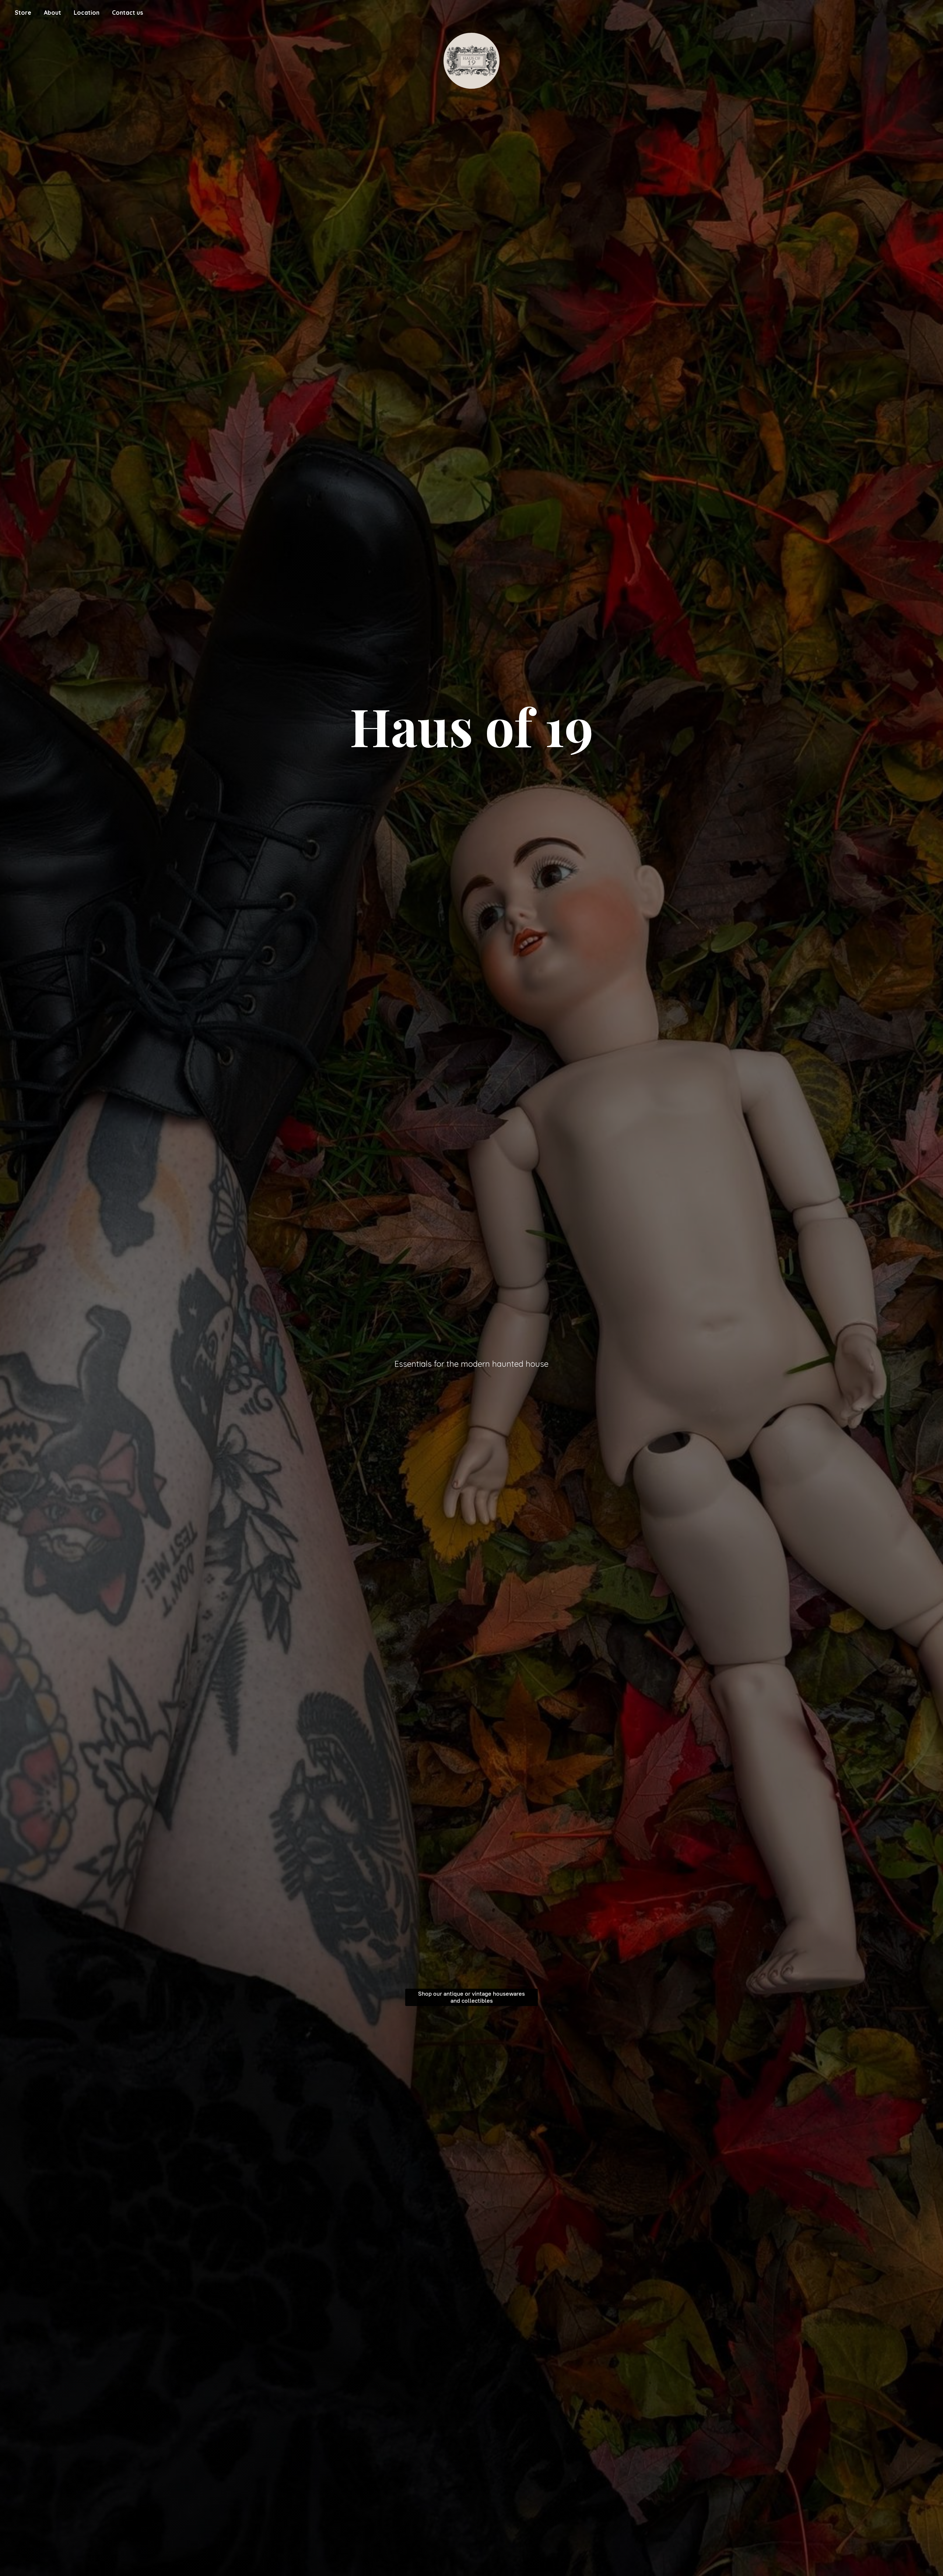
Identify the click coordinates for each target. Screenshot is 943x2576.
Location (87, 13)
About (52, 13)
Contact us (127, 13)
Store (23, 13)
